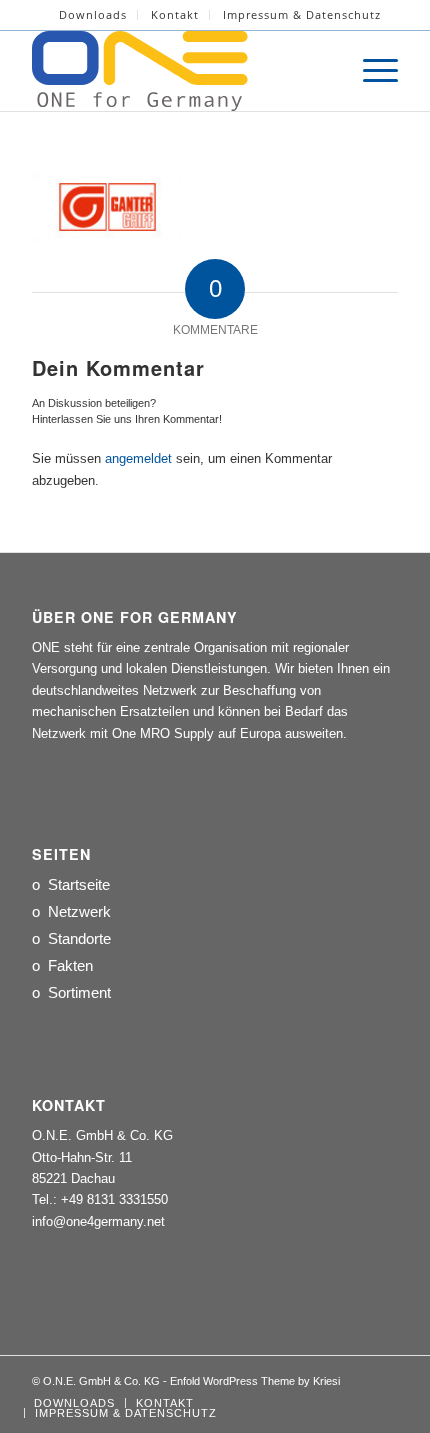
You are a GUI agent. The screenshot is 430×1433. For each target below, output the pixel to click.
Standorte (79, 938)
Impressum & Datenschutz (302, 14)
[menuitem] (93, 15)
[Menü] (370, 71)
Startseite (79, 884)
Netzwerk (79, 911)
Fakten (70, 965)
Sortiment (79, 992)
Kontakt (175, 14)
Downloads (93, 14)
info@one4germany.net (98, 1221)
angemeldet (138, 458)
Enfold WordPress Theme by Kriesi (255, 1381)
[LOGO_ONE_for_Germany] (178, 71)
